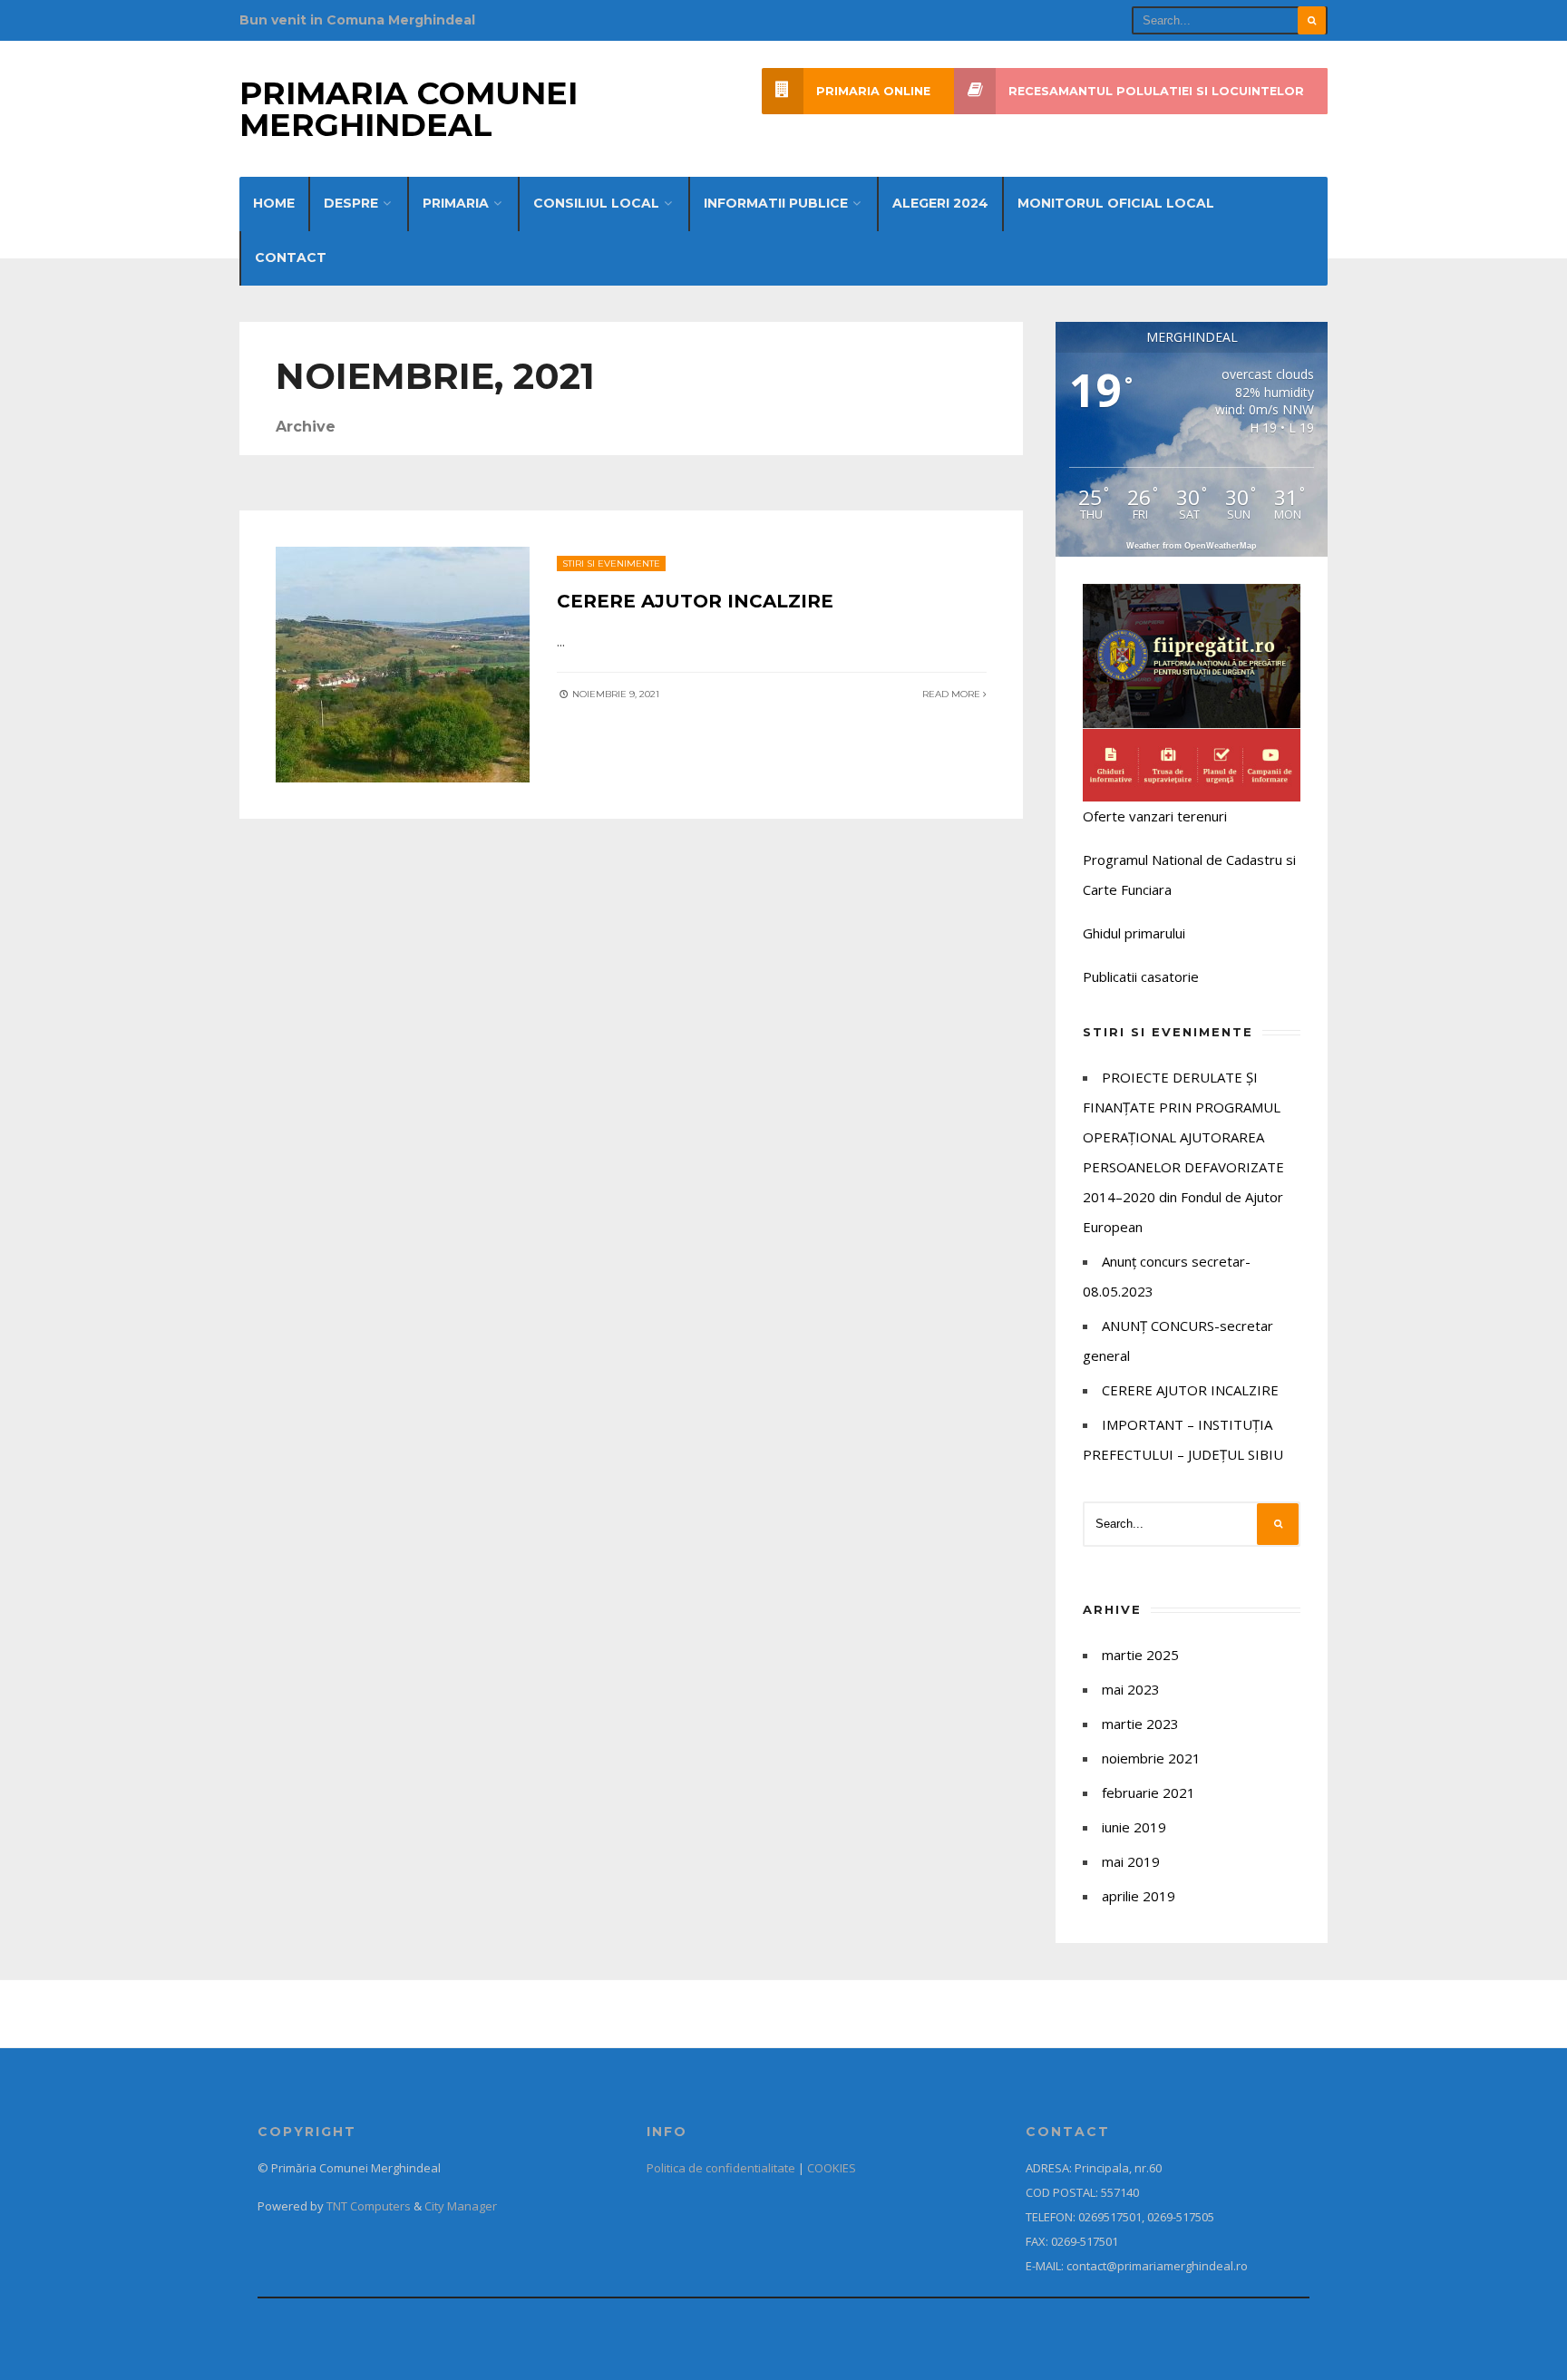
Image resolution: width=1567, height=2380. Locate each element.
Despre (351, 203)
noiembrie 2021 (1151, 1758)
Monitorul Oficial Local (1116, 203)
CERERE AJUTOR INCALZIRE (695, 601)
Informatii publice (776, 203)
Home (274, 203)
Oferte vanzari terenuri (1155, 816)
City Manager (461, 2206)
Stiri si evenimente (611, 563)
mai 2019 (1131, 1861)
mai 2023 (1131, 1689)
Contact (291, 257)
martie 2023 (1140, 1724)
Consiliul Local (596, 203)
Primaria (456, 203)
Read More (953, 694)
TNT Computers (369, 2206)
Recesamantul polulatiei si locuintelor (1156, 91)
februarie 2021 (1148, 1792)
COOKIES (832, 2168)
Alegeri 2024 (940, 203)
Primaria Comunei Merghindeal (409, 109)
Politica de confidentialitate (721, 2168)
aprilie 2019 (1139, 1896)
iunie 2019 (1134, 1827)
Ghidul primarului (1134, 933)
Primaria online (873, 91)
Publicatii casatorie (1141, 976)
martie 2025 (1140, 1655)
